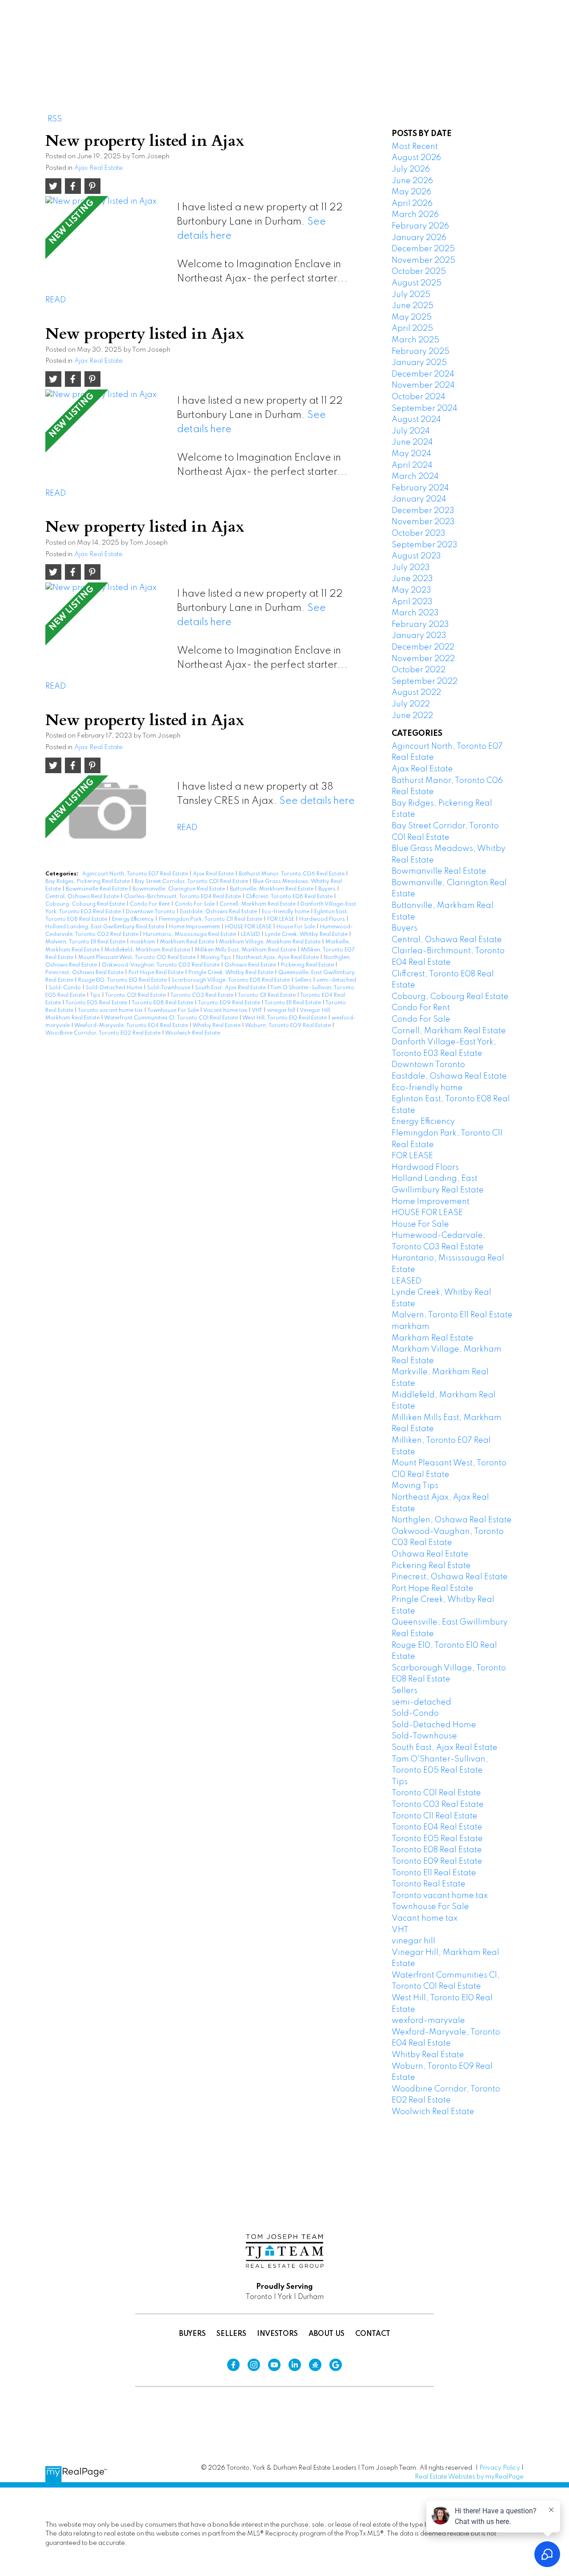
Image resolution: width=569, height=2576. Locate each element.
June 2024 (412, 442)
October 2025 (419, 272)
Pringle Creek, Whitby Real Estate (232, 973)
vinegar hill (282, 1011)
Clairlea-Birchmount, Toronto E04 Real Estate (183, 897)
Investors (277, 2334)
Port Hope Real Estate (157, 973)
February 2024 (420, 488)
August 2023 (416, 556)
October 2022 (419, 670)
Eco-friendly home (286, 912)
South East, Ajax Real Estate (231, 988)
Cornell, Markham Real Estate (258, 904)
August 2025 (417, 283)
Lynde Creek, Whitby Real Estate (307, 935)
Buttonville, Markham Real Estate (272, 889)
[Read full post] (108, 235)
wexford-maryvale (428, 2021)
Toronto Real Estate (429, 1884)
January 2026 (419, 238)
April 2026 (412, 204)
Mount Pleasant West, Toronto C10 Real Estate (138, 958)
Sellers (304, 980)
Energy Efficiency (134, 919)
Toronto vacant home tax (111, 1011)
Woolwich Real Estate (192, 1033)
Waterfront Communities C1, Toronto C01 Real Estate (172, 1018)
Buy (316, 38)
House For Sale (297, 927)
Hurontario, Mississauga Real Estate (190, 935)
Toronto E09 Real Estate (230, 1003)
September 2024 (425, 409)
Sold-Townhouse (169, 988)
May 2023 (411, 590)
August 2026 (416, 158)
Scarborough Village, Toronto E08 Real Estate (231, 980)
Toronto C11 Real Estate (267, 995)
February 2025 (421, 352)
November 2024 (423, 385)
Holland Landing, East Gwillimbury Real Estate (105, 927)
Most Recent (415, 147)
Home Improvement (195, 927)
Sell (356, 38)
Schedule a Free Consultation (492, 39)
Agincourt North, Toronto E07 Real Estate (136, 874)
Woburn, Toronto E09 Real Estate (289, 1026)
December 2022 (423, 647)
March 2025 (415, 340)
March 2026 (415, 215)
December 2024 (423, 374)
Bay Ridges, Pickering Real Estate (88, 882)
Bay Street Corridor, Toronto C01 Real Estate (192, 882)
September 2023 (425, 545)
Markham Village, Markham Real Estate (270, 942)
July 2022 (411, 704)
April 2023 (412, 602)
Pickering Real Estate (308, 965)
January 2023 (419, 636)
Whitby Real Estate (217, 1026)
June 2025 (413, 306)
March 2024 (415, 477)
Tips (96, 995)
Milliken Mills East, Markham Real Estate (246, 950)
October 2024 (419, 397)
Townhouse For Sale (174, 1011)
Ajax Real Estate (98, 168)
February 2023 (420, 625)
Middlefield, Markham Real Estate (148, 950)
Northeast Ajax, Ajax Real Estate (278, 958)
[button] (316, 39)
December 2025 (423, 249)
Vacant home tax (226, 1011)
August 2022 (416, 693)
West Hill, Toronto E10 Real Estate (285, 1018)
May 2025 (412, 317)
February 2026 (420, 226)
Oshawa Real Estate (251, 965)
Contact (373, 2334)
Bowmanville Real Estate (97, 889)
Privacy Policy (500, 2468)
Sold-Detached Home (115, 988)
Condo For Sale (195, 904)
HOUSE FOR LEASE (249, 927)
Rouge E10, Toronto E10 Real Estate (123, 980)
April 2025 (412, 329)
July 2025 (411, 295)
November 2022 (423, 659)
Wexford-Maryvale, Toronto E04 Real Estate (132, 1026)
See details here (317, 801)
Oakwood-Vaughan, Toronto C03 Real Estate (161, 965)
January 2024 (419, 499)
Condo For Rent (150, 904)
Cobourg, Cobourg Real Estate (86, 904)
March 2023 (415, 613)
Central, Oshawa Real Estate (83, 897)
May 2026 (411, 192)
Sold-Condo (66, 988)
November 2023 (423, 522)
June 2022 (412, 716)
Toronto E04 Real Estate (437, 1827)
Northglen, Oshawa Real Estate (452, 1520)
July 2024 (411, 431)
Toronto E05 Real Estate (97, 1003)
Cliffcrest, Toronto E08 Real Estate (290, 897)
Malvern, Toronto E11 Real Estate (86, 942)
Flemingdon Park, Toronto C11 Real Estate (211, 919)
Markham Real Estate (188, 942)
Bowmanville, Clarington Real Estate (179, 889)
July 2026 (411, 169)
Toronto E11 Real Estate (293, 1003)
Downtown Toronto (151, 912)
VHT (258, 1011)
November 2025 (423, 261)
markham (143, 942)
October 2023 (419, 534)
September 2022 (425, 682)
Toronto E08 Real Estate (163, 1003)
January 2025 (419, 363)
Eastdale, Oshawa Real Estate (219, 912)
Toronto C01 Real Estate (136, 995)
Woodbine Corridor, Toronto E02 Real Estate (104, 1033)
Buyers (328, 889)
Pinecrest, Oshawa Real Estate (85, 973)
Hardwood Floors (323, 919)
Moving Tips (216, 958)
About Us (327, 2334)
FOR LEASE (281, 919)
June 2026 (412, 181)
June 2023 (412, 579)
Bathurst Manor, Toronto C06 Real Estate (292, 874)
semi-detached (336, 980)
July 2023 (411, 568)
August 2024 (416, 420)
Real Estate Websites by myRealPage (469, 2477)
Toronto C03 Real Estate (202, 995)
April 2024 (412, 465)
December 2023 (423, 511)
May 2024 (411, 454)
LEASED (251, 935)
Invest (402, 38)
